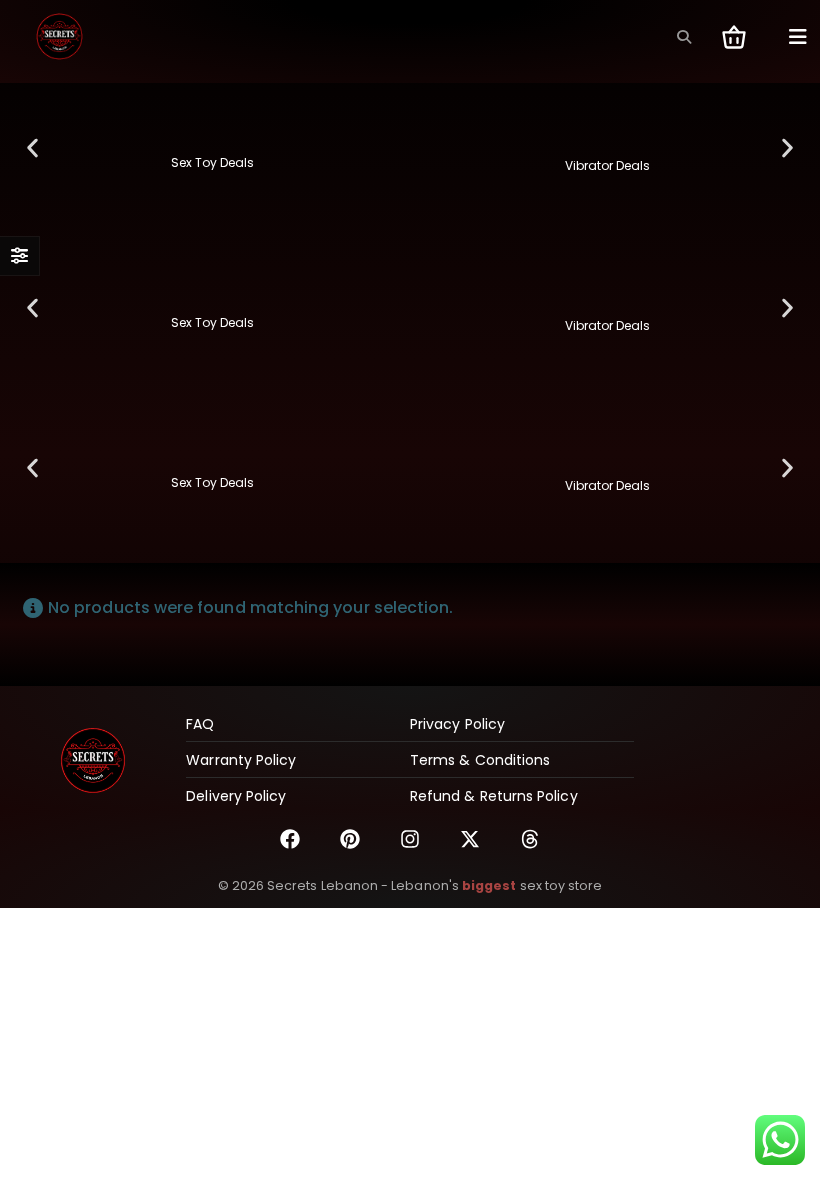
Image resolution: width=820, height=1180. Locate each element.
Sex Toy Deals (213, 162)
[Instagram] (410, 839)
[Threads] (530, 839)
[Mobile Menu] (798, 37)
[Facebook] (290, 839)
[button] (683, 37)
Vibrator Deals (607, 165)
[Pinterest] (350, 839)
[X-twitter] (470, 839)
